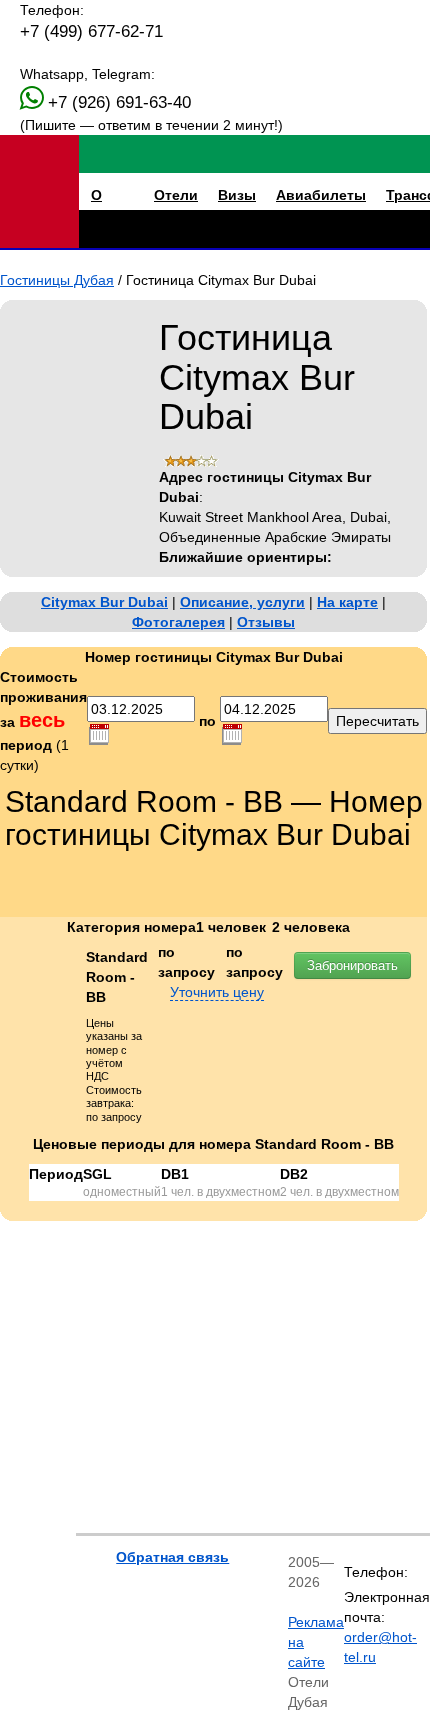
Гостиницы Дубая (57, 280)
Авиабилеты (321, 195)
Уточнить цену (217, 992)
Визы (237, 195)
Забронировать (352, 965)
